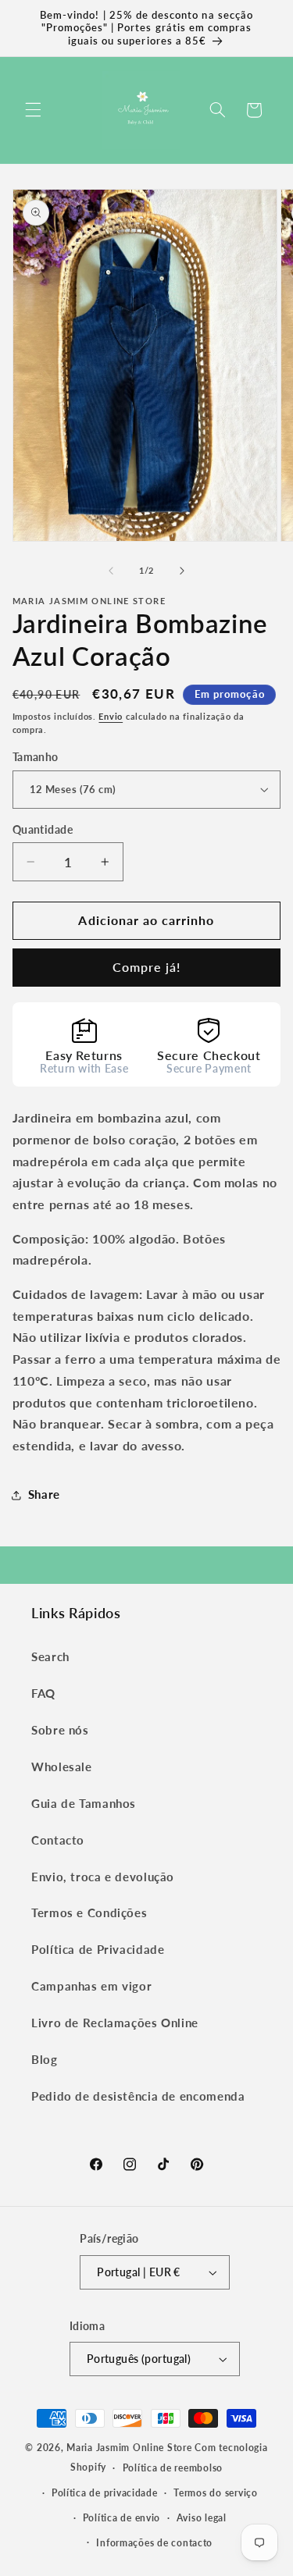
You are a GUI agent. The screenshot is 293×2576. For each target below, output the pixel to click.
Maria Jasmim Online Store (129, 2448)
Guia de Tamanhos (84, 1803)
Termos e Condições (89, 1912)
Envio (111, 717)
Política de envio (122, 2518)
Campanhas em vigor (91, 1986)
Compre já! (147, 967)
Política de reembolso (173, 2468)
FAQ (43, 1693)
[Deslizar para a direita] (182, 571)
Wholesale (62, 1767)
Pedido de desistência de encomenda (138, 2096)
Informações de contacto (154, 2543)
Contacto (58, 1840)
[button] (33, 110)
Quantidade (43, 830)
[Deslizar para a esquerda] (111, 571)
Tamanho (36, 757)
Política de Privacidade (98, 1949)
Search (50, 1656)
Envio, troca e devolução (103, 1877)
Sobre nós (60, 1730)
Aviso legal (202, 2518)
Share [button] (44, 1494)
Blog (45, 2059)
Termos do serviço (216, 2493)
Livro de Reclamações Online (115, 2023)
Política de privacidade (105, 2493)
